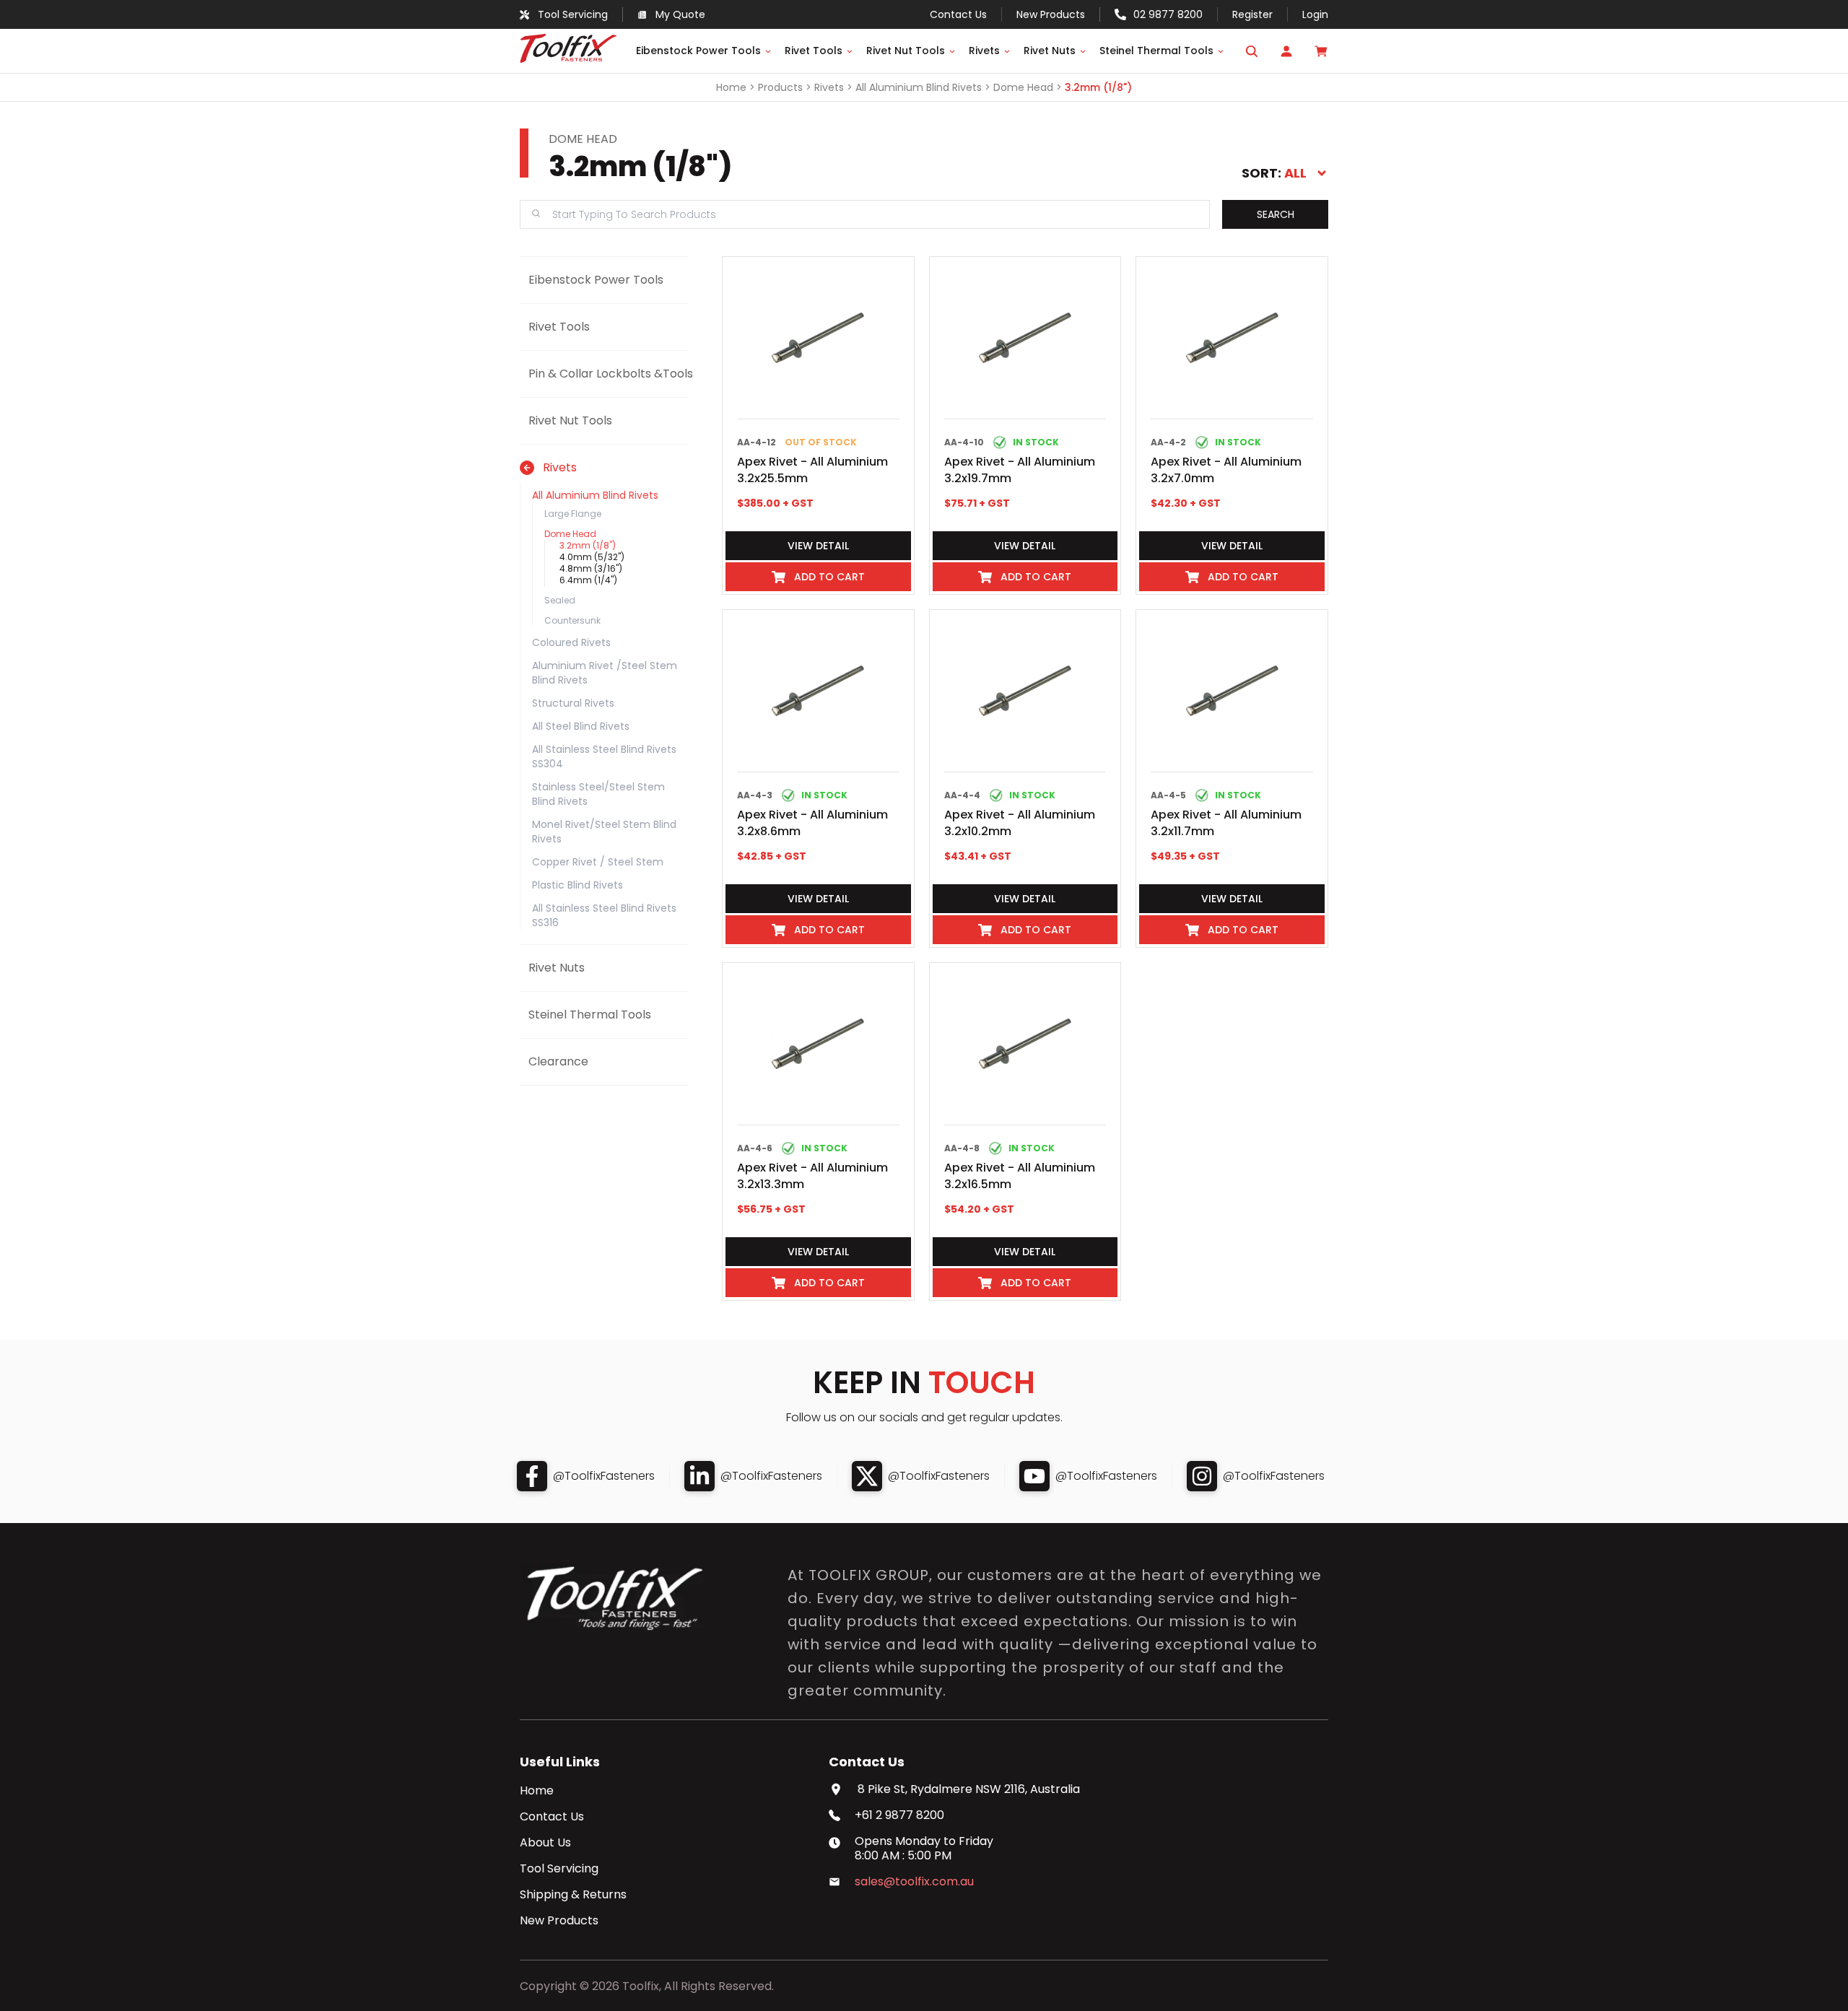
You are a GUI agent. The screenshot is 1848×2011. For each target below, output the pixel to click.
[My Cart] (1321, 51)
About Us (545, 1843)
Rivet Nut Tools (906, 51)
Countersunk (572, 620)
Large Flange (573, 514)
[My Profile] (1286, 51)
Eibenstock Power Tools (698, 51)
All (1295, 173)
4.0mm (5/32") (592, 557)
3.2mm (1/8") (1098, 87)
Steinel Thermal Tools (1156, 51)
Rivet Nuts (1050, 51)
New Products (1051, 14)
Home (731, 87)
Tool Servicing (559, 1869)
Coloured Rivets (571, 642)
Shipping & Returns (573, 1895)
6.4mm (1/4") (588, 580)
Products (780, 87)
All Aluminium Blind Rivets (919, 87)
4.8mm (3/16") (591, 568)
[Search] (1252, 51)
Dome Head (1023, 87)
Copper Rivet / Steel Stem (598, 862)
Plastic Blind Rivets (577, 885)
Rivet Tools (814, 51)
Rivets (984, 51)
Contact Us (552, 1817)
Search (1276, 214)
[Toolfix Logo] (568, 59)
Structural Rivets (573, 703)
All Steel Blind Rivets (581, 726)
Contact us (958, 14)
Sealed (560, 600)
